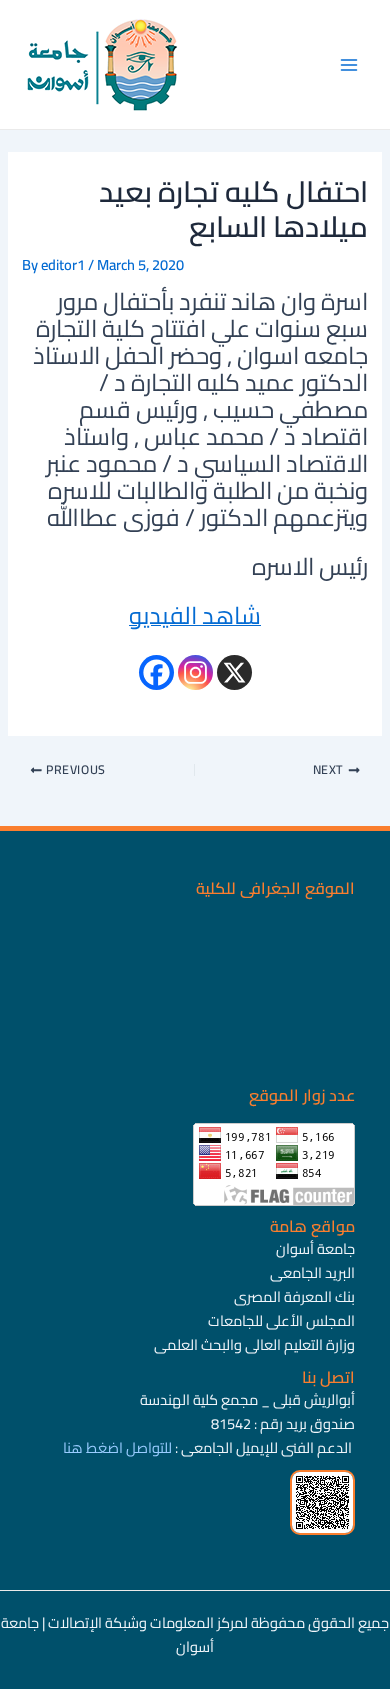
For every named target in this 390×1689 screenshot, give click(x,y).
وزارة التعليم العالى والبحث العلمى (254, 1344)
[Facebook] (156, 672)
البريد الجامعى (312, 1272)
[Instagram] (195, 672)
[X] (234, 672)
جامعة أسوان (315, 1248)
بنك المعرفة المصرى (294, 1296)
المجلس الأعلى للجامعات (281, 1320)
